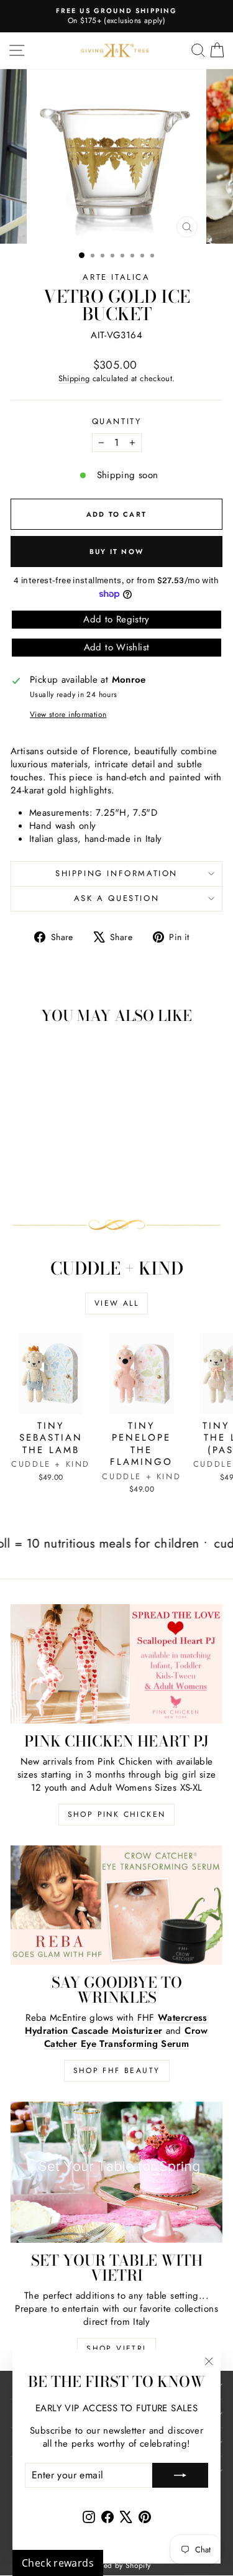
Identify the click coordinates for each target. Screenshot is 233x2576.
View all (116, 1303)
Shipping (74, 378)
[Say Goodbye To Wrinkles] (116, 1905)
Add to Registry (116, 619)
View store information (68, 715)
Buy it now (116, 552)
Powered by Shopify (117, 2565)
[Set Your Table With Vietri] (116, 2172)
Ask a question (116, 898)
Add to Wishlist (117, 647)
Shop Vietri (116, 2348)
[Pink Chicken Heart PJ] (116, 1664)
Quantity (117, 422)
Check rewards (58, 2563)
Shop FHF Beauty (117, 2070)
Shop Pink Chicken (117, 1814)
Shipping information (116, 873)
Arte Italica (116, 277)
